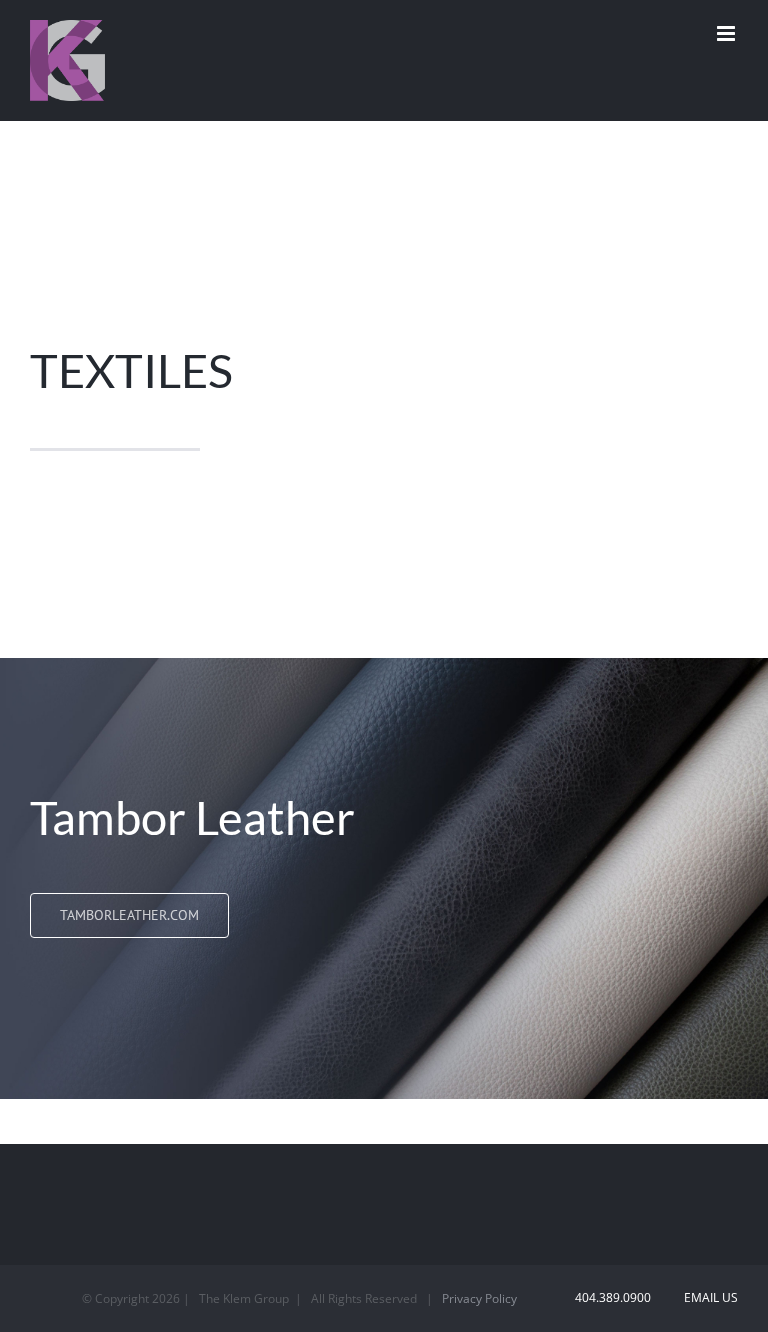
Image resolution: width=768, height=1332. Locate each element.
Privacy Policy (479, 1298)
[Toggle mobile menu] (727, 33)
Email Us (708, 1297)
